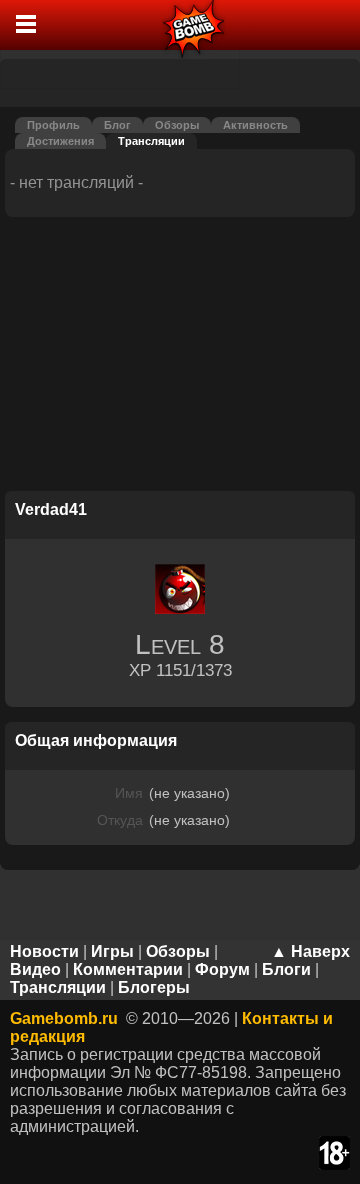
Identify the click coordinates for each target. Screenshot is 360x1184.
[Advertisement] (180, 357)
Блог (117, 125)
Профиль (53, 125)
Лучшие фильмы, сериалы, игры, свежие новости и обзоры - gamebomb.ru (194, 25)
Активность (255, 125)
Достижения (60, 141)
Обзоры (177, 125)
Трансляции (151, 141)
